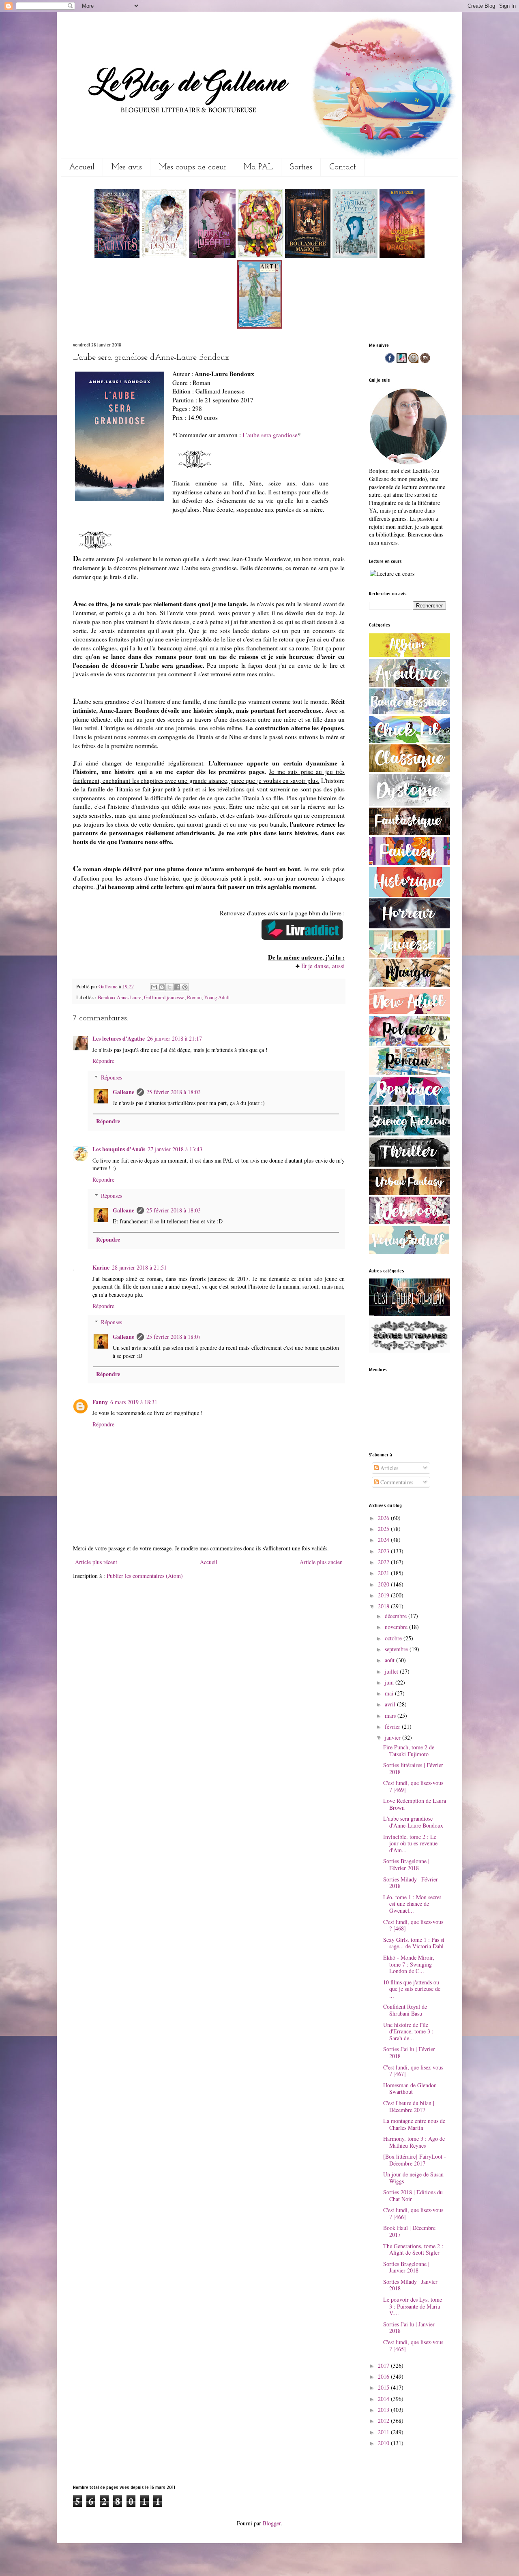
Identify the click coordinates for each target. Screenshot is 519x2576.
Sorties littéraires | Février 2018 (413, 1768)
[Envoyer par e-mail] (154, 987)
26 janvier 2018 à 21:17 (175, 1038)
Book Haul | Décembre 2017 (409, 2231)
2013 (384, 2410)
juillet (392, 1671)
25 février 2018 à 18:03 (174, 1092)
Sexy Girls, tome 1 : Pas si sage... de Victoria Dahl (414, 1943)
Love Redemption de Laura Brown (415, 1804)
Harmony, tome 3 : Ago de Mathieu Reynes (414, 2142)
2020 (384, 1584)
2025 (384, 1529)
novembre (397, 1627)
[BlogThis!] (162, 987)
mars (391, 1716)
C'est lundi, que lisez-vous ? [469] (413, 1786)
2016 (384, 2376)
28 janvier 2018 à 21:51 (139, 1267)
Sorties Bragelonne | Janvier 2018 (406, 2267)
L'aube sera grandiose (270, 435)
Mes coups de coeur (193, 167)
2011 (384, 2432)
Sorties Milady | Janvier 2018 (410, 2285)
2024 (384, 1540)
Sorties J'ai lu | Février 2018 (409, 2052)
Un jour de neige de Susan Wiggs (413, 2178)
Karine (101, 1267)
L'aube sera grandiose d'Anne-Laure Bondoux (413, 1822)
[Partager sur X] (169, 987)
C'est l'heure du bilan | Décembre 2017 (409, 2106)
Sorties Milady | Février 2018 (411, 1883)
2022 (384, 1562)
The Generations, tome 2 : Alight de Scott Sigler (413, 2249)
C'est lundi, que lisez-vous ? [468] (413, 1925)
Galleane (109, 987)
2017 (384, 2365)
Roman (194, 997)
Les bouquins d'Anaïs (119, 1149)
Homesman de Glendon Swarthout (410, 2089)
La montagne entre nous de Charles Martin (414, 2124)
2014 (384, 2399)
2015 (384, 2387)
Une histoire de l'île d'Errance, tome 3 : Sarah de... (408, 2032)
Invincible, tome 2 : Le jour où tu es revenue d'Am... (410, 1844)
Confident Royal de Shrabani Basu (405, 2010)
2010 (384, 2443)
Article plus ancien (321, 1562)
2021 (384, 1573)
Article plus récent (96, 1562)
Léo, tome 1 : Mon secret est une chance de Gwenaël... (412, 1904)
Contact (343, 167)
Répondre (103, 1061)
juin (390, 1682)
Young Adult (217, 997)
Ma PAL (258, 167)
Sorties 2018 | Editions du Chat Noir (413, 2195)
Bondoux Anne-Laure (120, 997)
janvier (394, 1737)
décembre (397, 1616)
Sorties (301, 167)
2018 (384, 1606)
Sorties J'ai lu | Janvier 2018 (409, 2328)
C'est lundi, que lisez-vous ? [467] (413, 2071)
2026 (384, 1518)
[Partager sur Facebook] (177, 987)
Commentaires (396, 1482)
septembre (397, 1649)
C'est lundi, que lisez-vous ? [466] (413, 2213)
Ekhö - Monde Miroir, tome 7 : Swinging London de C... (409, 1964)
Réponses (112, 1077)
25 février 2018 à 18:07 (174, 1337)
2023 (384, 1551)
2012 (384, 2421)
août (390, 1660)
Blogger (272, 2523)
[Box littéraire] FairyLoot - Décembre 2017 (415, 2160)
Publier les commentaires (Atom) (145, 1576)
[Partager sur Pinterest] (185, 987)
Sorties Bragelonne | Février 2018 (406, 1864)
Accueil (82, 167)
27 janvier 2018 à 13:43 (175, 1149)
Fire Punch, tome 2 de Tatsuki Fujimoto (409, 1751)
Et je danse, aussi (323, 966)
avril (391, 1704)
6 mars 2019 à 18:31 (134, 1402)
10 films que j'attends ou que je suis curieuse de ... (412, 1989)
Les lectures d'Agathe (119, 1038)
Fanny (100, 1402)
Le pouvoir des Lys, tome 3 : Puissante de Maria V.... (413, 2306)
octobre (394, 1638)
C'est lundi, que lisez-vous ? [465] (413, 2345)
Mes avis (127, 167)
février (393, 1726)
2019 (384, 1595)
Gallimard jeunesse (164, 997)
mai (390, 1693)
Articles (388, 1468)
